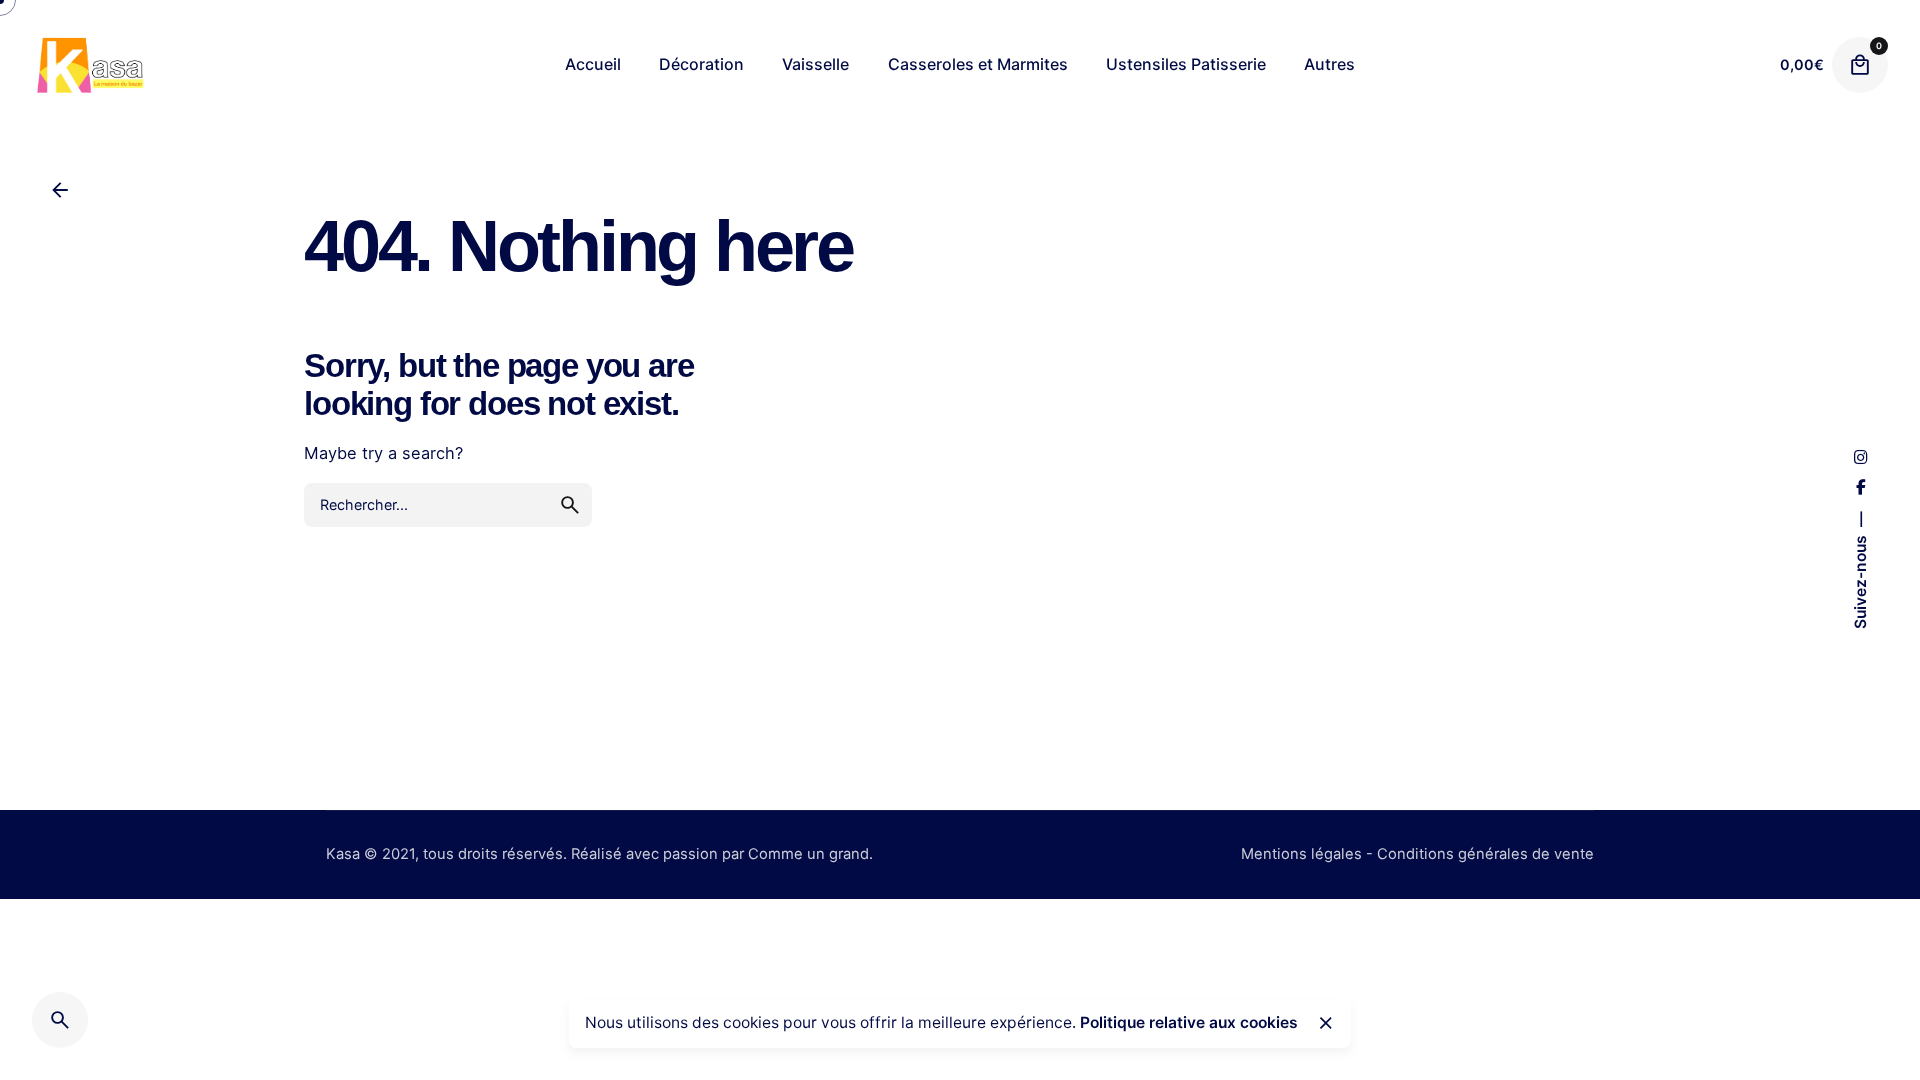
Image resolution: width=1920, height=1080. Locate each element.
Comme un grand (808, 854)
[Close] (1326, 1023)
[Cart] (1860, 65)
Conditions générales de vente (1485, 854)
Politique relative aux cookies (1189, 1022)
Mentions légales (1301, 854)
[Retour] (60, 190)
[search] (570, 505)
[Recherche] (60, 1020)
